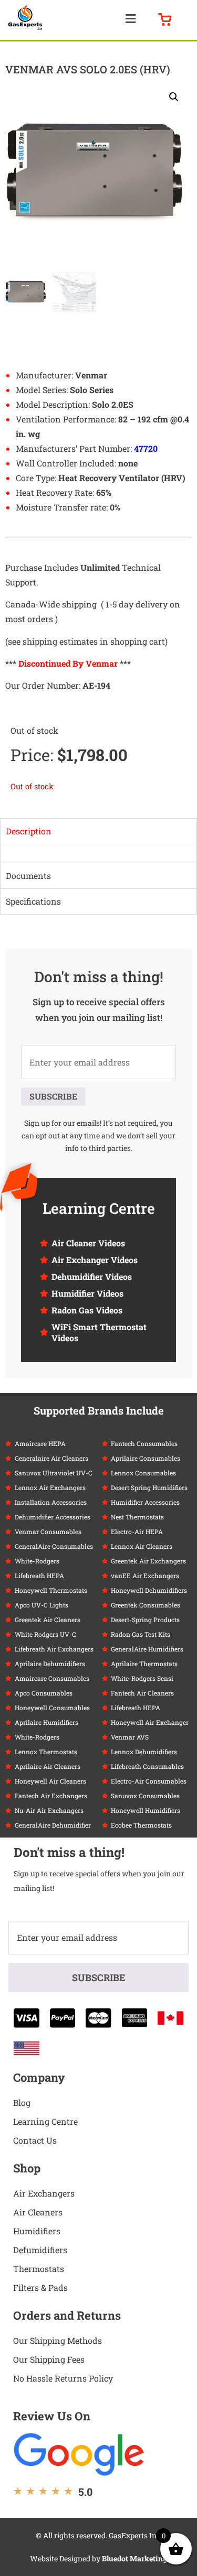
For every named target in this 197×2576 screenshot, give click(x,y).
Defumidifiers (40, 2250)
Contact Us (35, 2140)
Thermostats (39, 2269)
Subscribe (53, 1096)
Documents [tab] (28, 876)
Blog (22, 2102)
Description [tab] (29, 831)
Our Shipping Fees (49, 2359)
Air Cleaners (38, 2212)
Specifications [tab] (33, 901)
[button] (131, 19)
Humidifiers (37, 2231)
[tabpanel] (98, 853)
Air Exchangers (44, 2193)
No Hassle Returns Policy (63, 2378)
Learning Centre (45, 2121)
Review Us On (52, 2416)
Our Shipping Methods (58, 2340)
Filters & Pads (40, 2287)
